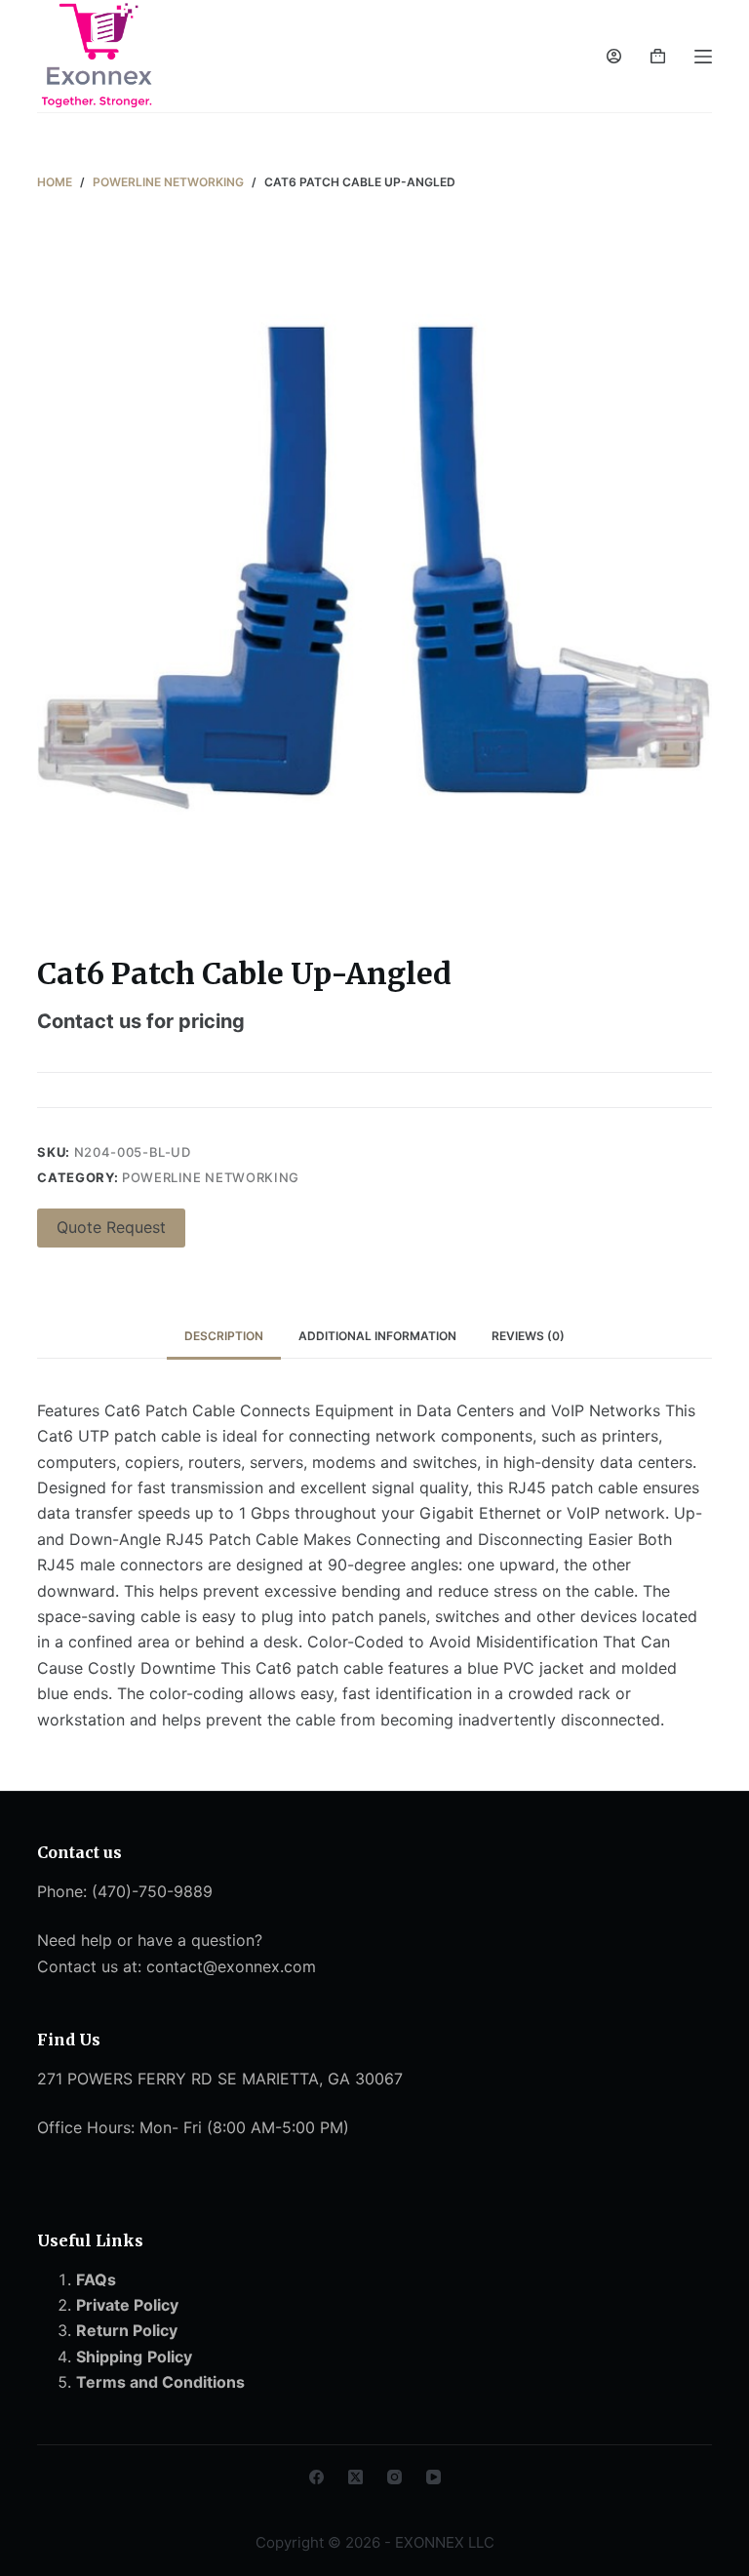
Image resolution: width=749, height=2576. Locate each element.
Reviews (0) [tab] (528, 1336)
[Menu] (703, 57)
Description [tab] (224, 1336)
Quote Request (111, 1227)
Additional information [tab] (377, 1336)
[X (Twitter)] (355, 2477)
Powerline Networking (211, 1177)
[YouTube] (434, 2477)
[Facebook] (316, 2477)
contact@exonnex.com (231, 1966)
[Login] (614, 56)
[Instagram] (394, 2477)
